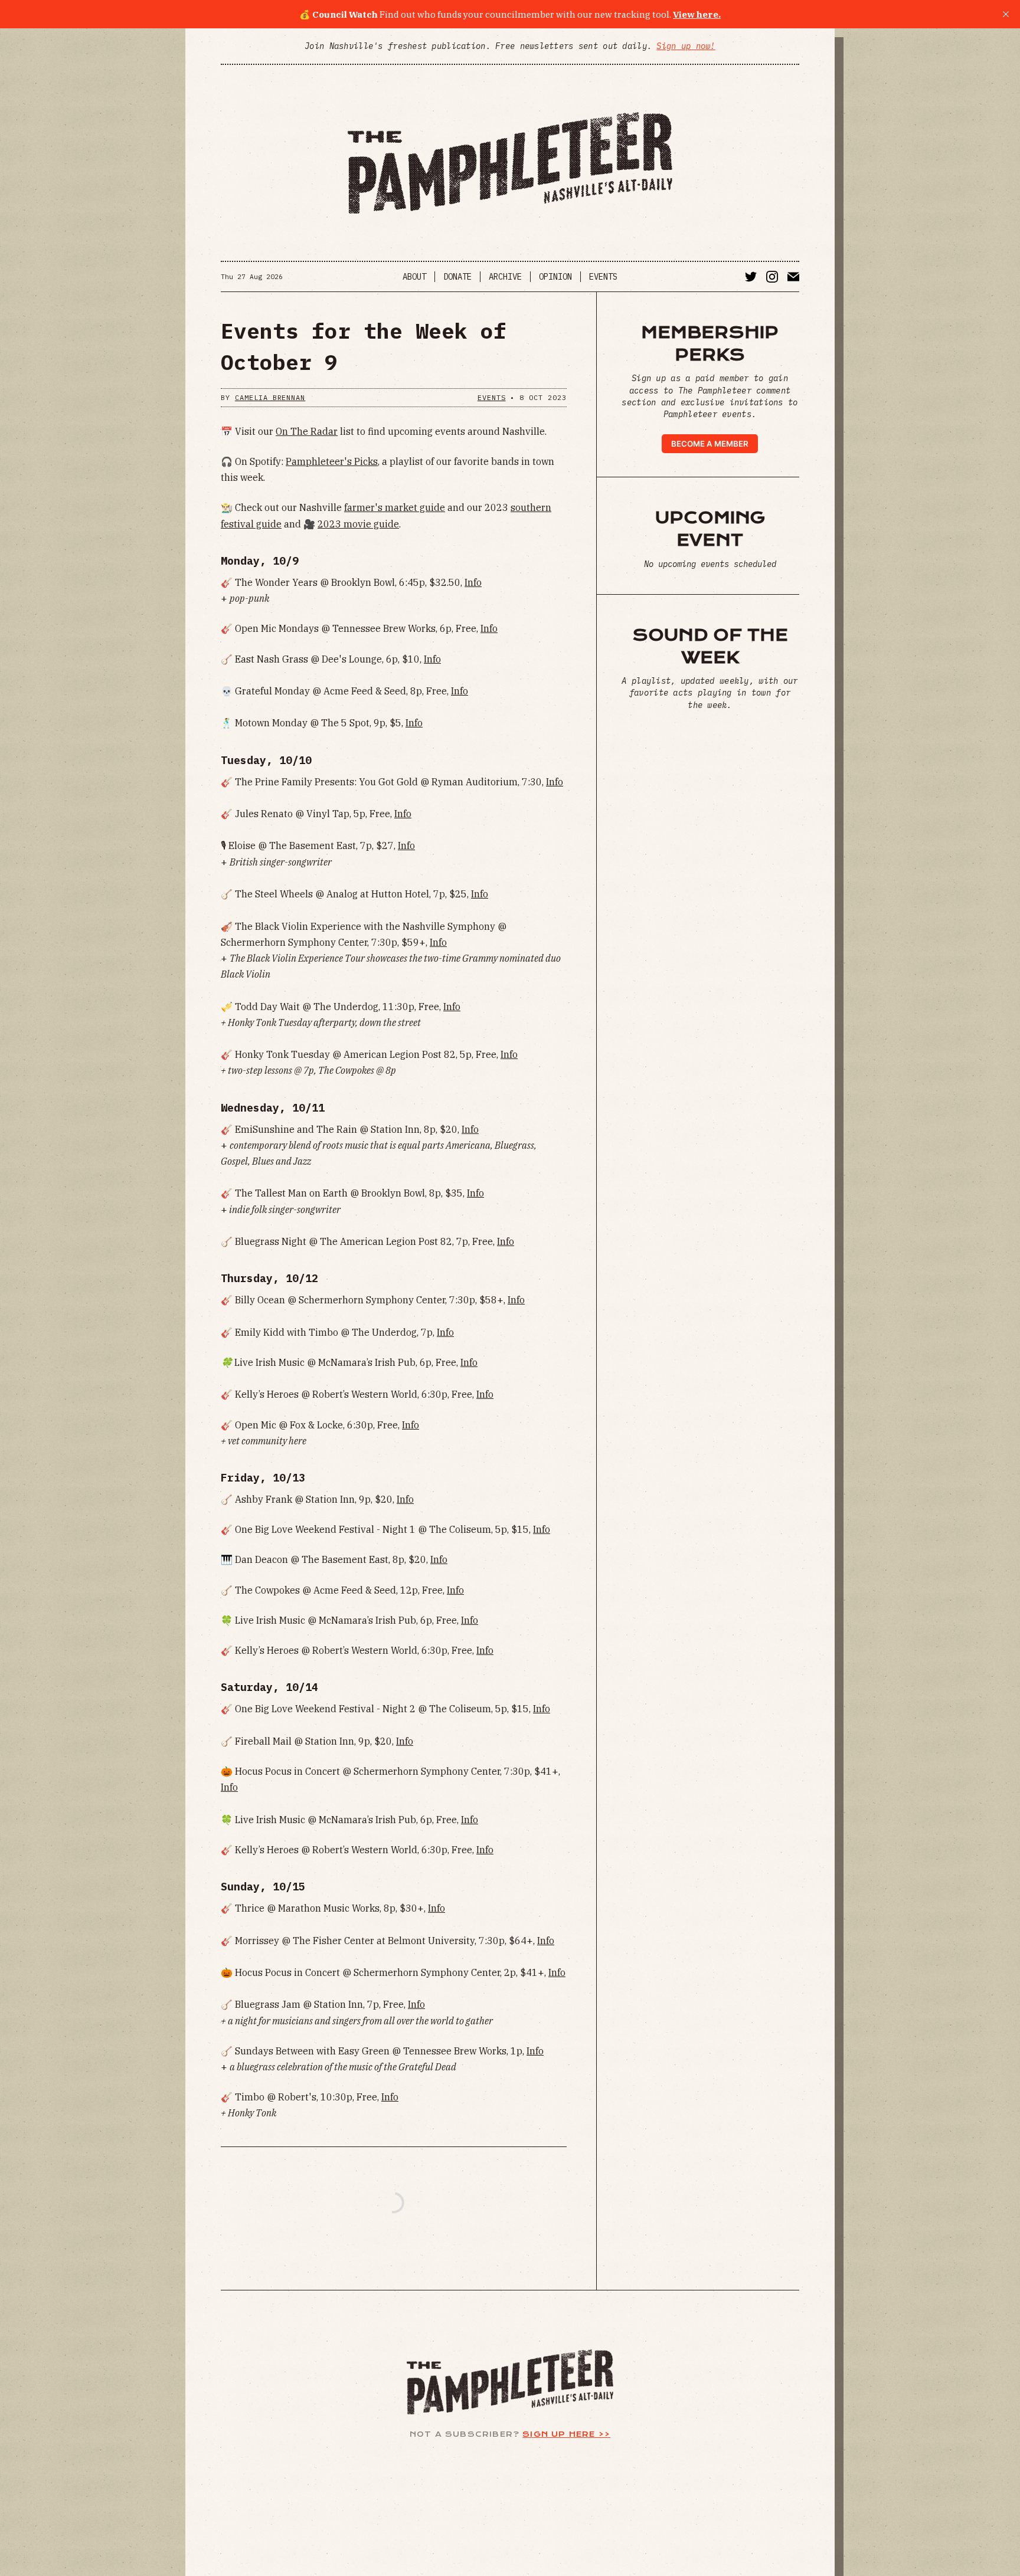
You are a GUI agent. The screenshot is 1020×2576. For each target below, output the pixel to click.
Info (473, 582)
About (414, 277)
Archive (505, 277)
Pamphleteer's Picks (332, 461)
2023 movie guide (358, 524)
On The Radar (307, 431)
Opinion (555, 277)
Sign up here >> (566, 2434)
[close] (1006, 14)
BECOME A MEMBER (710, 444)
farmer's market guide (395, 507)
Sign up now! (686, 46)
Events (603, 277)
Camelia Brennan (270, 397)
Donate (457, 277)
